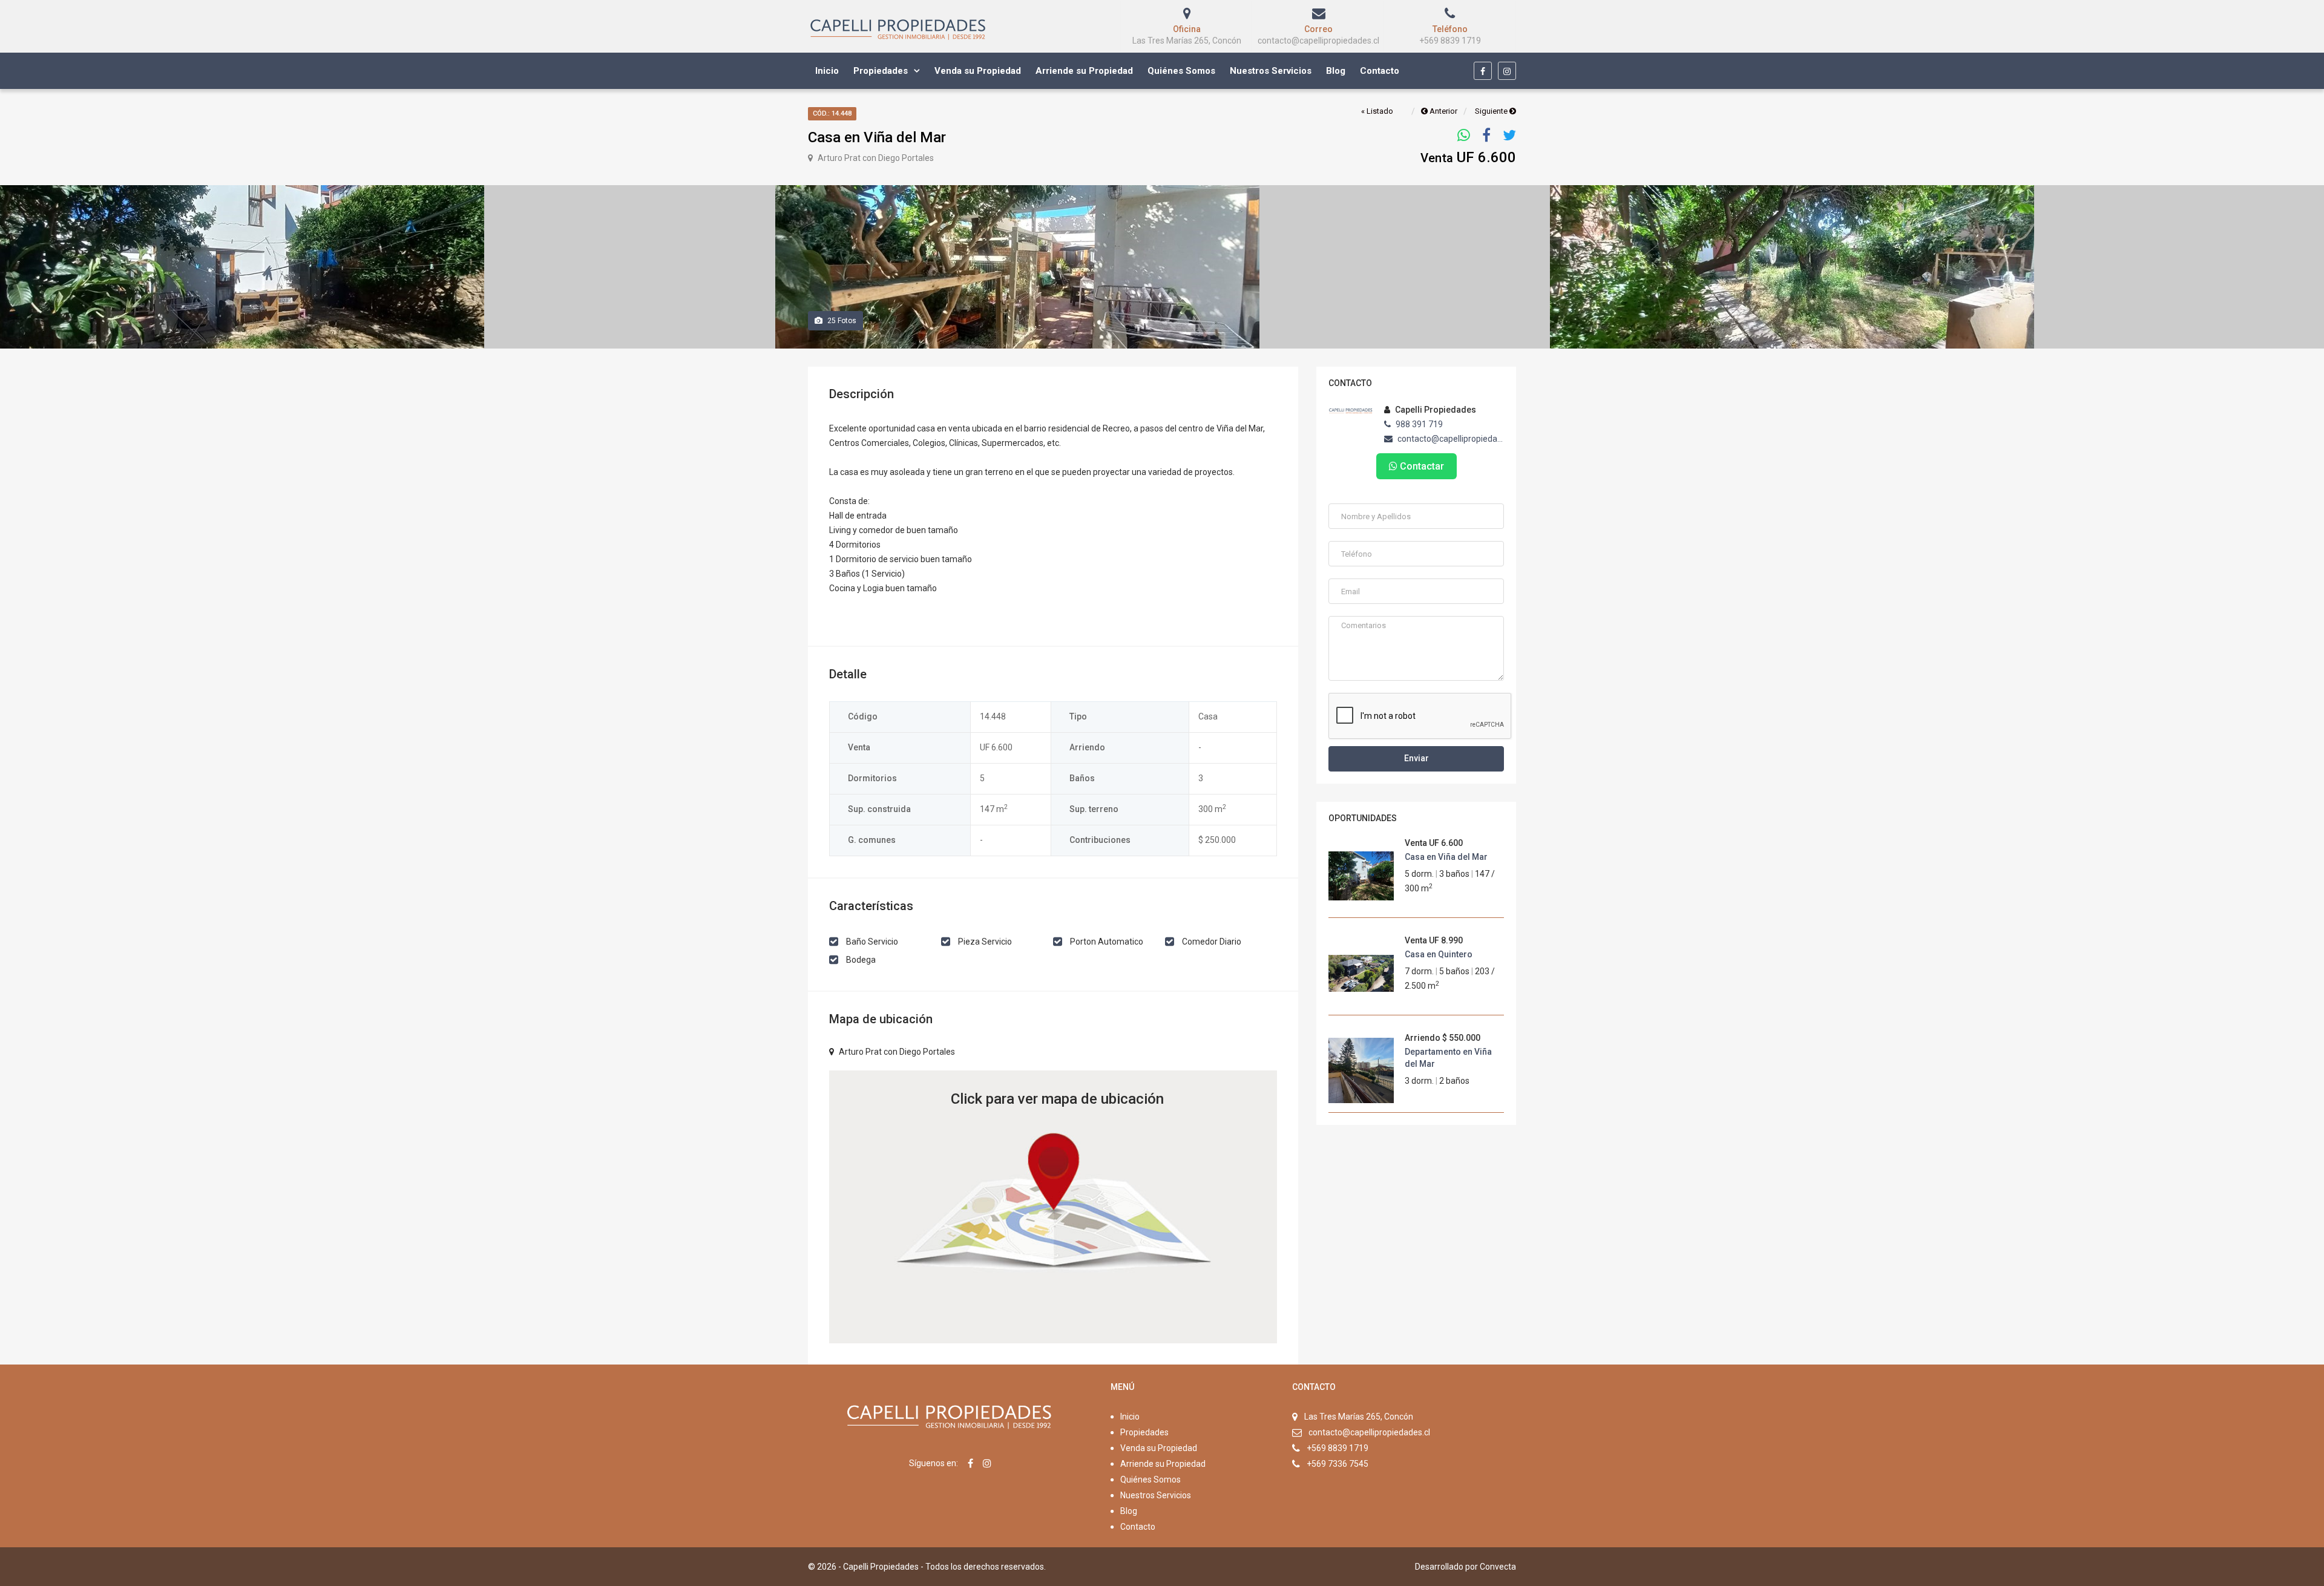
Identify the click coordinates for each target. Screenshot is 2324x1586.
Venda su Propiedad (978, 71)
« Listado (1377, 111)
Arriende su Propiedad (1084, 71)
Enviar (1416, 758)
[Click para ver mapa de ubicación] (1053, 1206)
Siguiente (1492, 111)
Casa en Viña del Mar (1446, 857)
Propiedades (881, 71)
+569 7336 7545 (1338, 1464)
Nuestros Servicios (1271, 71)
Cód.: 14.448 (832, 113)
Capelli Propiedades (1435, 410)
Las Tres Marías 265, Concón (1359, 1417)
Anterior (1443, 111)
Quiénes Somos (1181, 71)
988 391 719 (1418, 424)
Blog (1336, 71)
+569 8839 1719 (1338, 1448)
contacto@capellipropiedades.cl (1450, 439)
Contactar (1421, 466)
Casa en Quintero (1439, 954)
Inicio (827, 71)
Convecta (1498, 1567)
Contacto (1380, 71)
